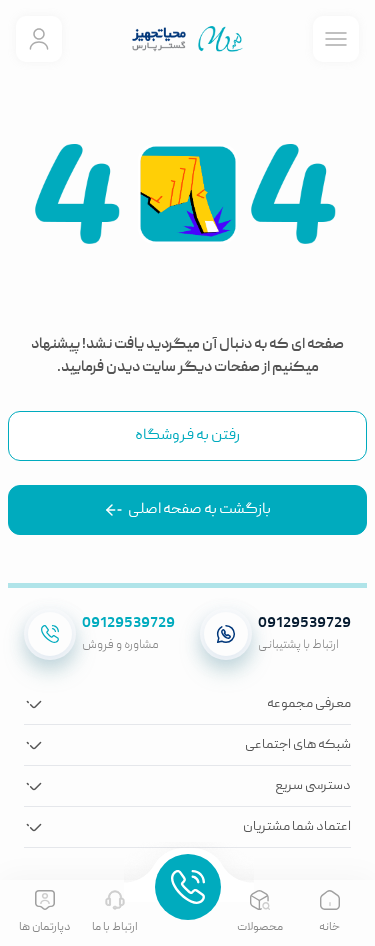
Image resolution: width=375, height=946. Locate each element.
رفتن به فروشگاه (187, 436)
